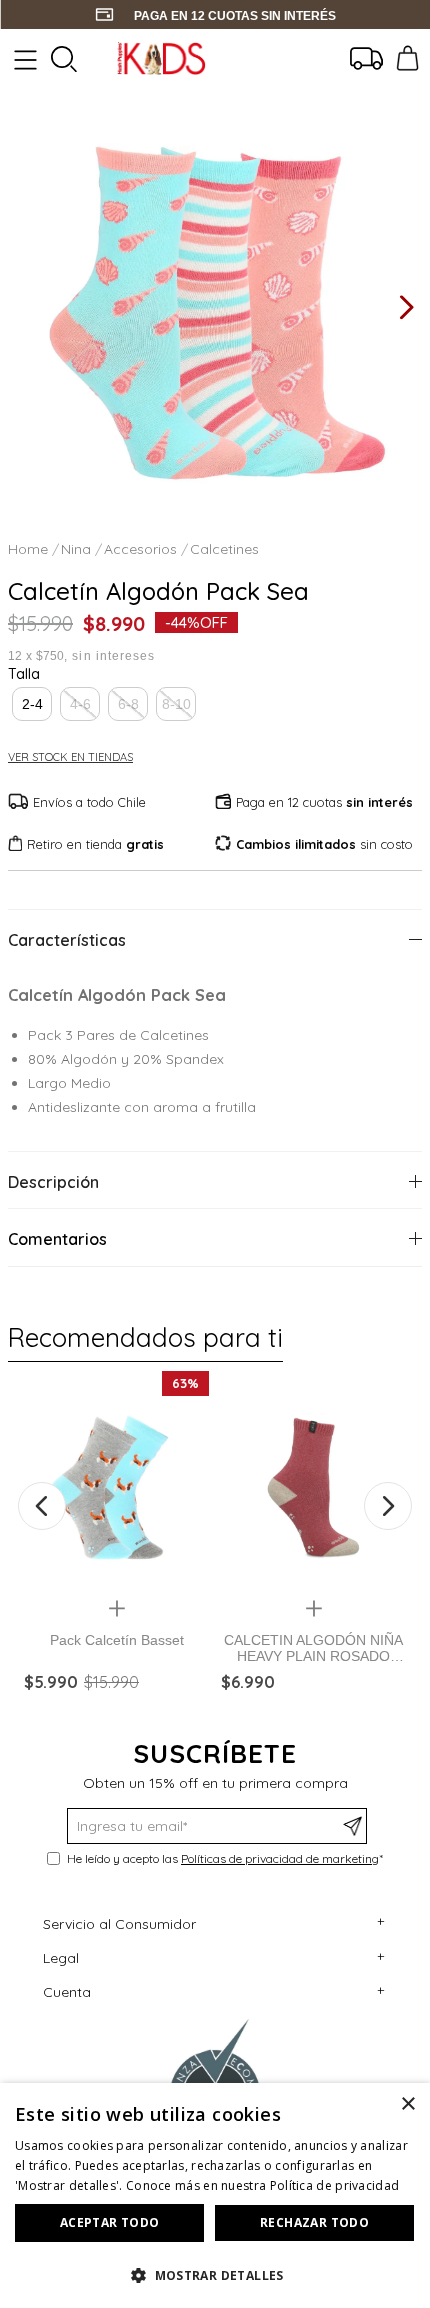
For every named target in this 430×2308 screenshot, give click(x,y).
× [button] (407, 2104)
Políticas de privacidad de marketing (280, 1858)
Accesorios (140, 549)
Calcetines (224, 549)
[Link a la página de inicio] (30, 549)
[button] (32, 704)
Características (67, 940)
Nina (76, 549)
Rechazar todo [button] (314, 2222)
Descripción (53, 1182)
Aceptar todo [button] (110, 2222)
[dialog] (215, 2195)
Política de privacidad (335, 2185)
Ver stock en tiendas (70, 757)
